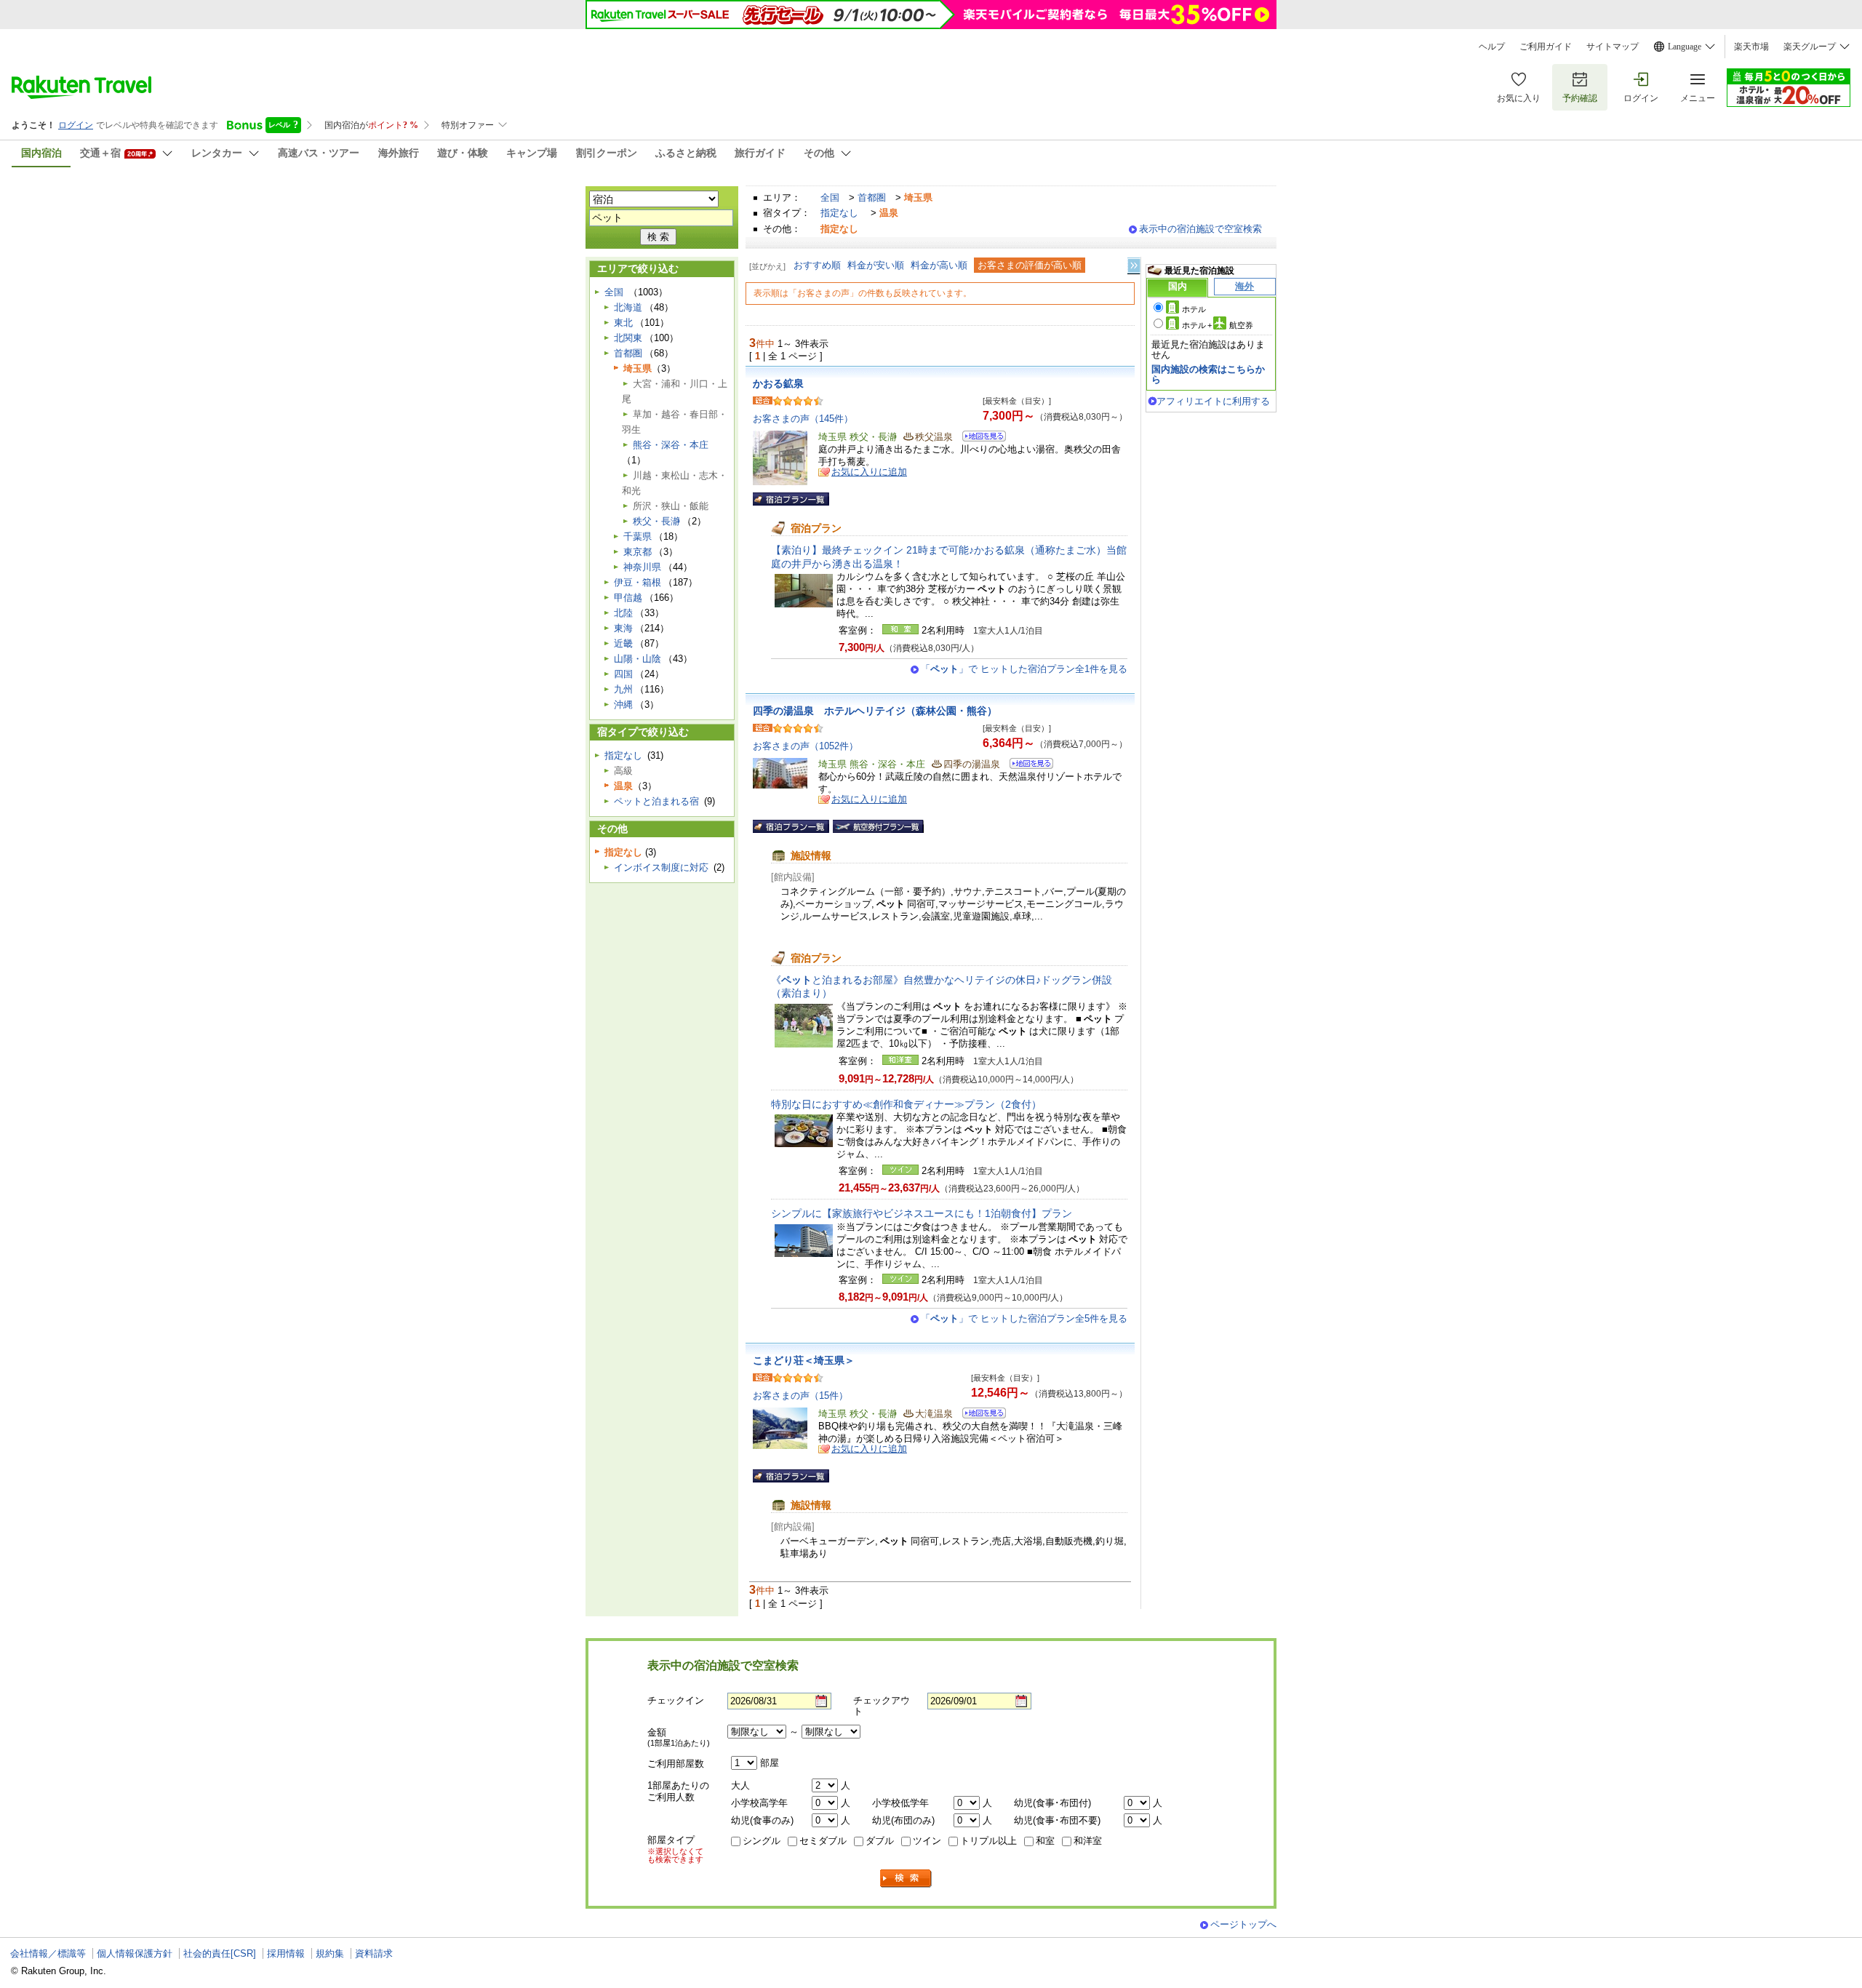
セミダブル (823, 1841)
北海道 (628, 307)
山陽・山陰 (638, 659)
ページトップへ (1243, 1924)
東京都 (638, 552)
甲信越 (628, 598)
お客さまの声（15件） (800, 1396)
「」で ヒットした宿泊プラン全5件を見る (1024, 1318)
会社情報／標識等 (48, 1953)
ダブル (880, 1841)
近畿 (623, 643)
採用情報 (286, 1953)
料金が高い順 (939, 265)
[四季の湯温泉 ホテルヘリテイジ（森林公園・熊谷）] (1027, 766)
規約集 (330, 1953)
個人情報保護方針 (135, 1953)
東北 (623, 323)
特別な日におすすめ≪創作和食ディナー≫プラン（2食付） (906, 1104)
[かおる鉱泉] (979, 438)
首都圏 (872, 197)
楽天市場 (1751, 47)
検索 (906, 1879)
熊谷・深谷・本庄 (671, 445)
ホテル (1194, 309)
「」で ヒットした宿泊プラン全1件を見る (1024, 669)
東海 (623, 628)
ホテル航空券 (1218, 325)
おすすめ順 (817, 265)
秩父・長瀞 (656, 521)
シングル (762, 1841)
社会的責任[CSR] (220, 1953)
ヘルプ (1492, 47)
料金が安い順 (876, 265)
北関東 (628, 338)
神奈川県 (642, 567)
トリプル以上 (988, 1841)
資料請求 (374, 1953)
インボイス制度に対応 (661, 867)
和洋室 (1088, 1841)
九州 (623, 689)
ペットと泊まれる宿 (656, 801)
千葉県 (638, 536)
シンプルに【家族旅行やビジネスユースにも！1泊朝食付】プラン (922, 1213)
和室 (1045, 1841)
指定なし (839, 213)
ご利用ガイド (1546, 47)
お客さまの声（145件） (803, 419)
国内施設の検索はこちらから (1208, 374)
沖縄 (623, 704)
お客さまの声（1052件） (806, 746)
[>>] (1135, 266)
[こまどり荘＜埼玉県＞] (979, 1415)
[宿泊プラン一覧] (791, 499)
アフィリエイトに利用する (1213, 401)
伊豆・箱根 (638, 582)
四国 (623, 674)
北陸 (623, 613)
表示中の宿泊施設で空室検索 (1200, 229)
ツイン (927, 1841)
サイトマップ (1613, 47)
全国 (830, 197)
